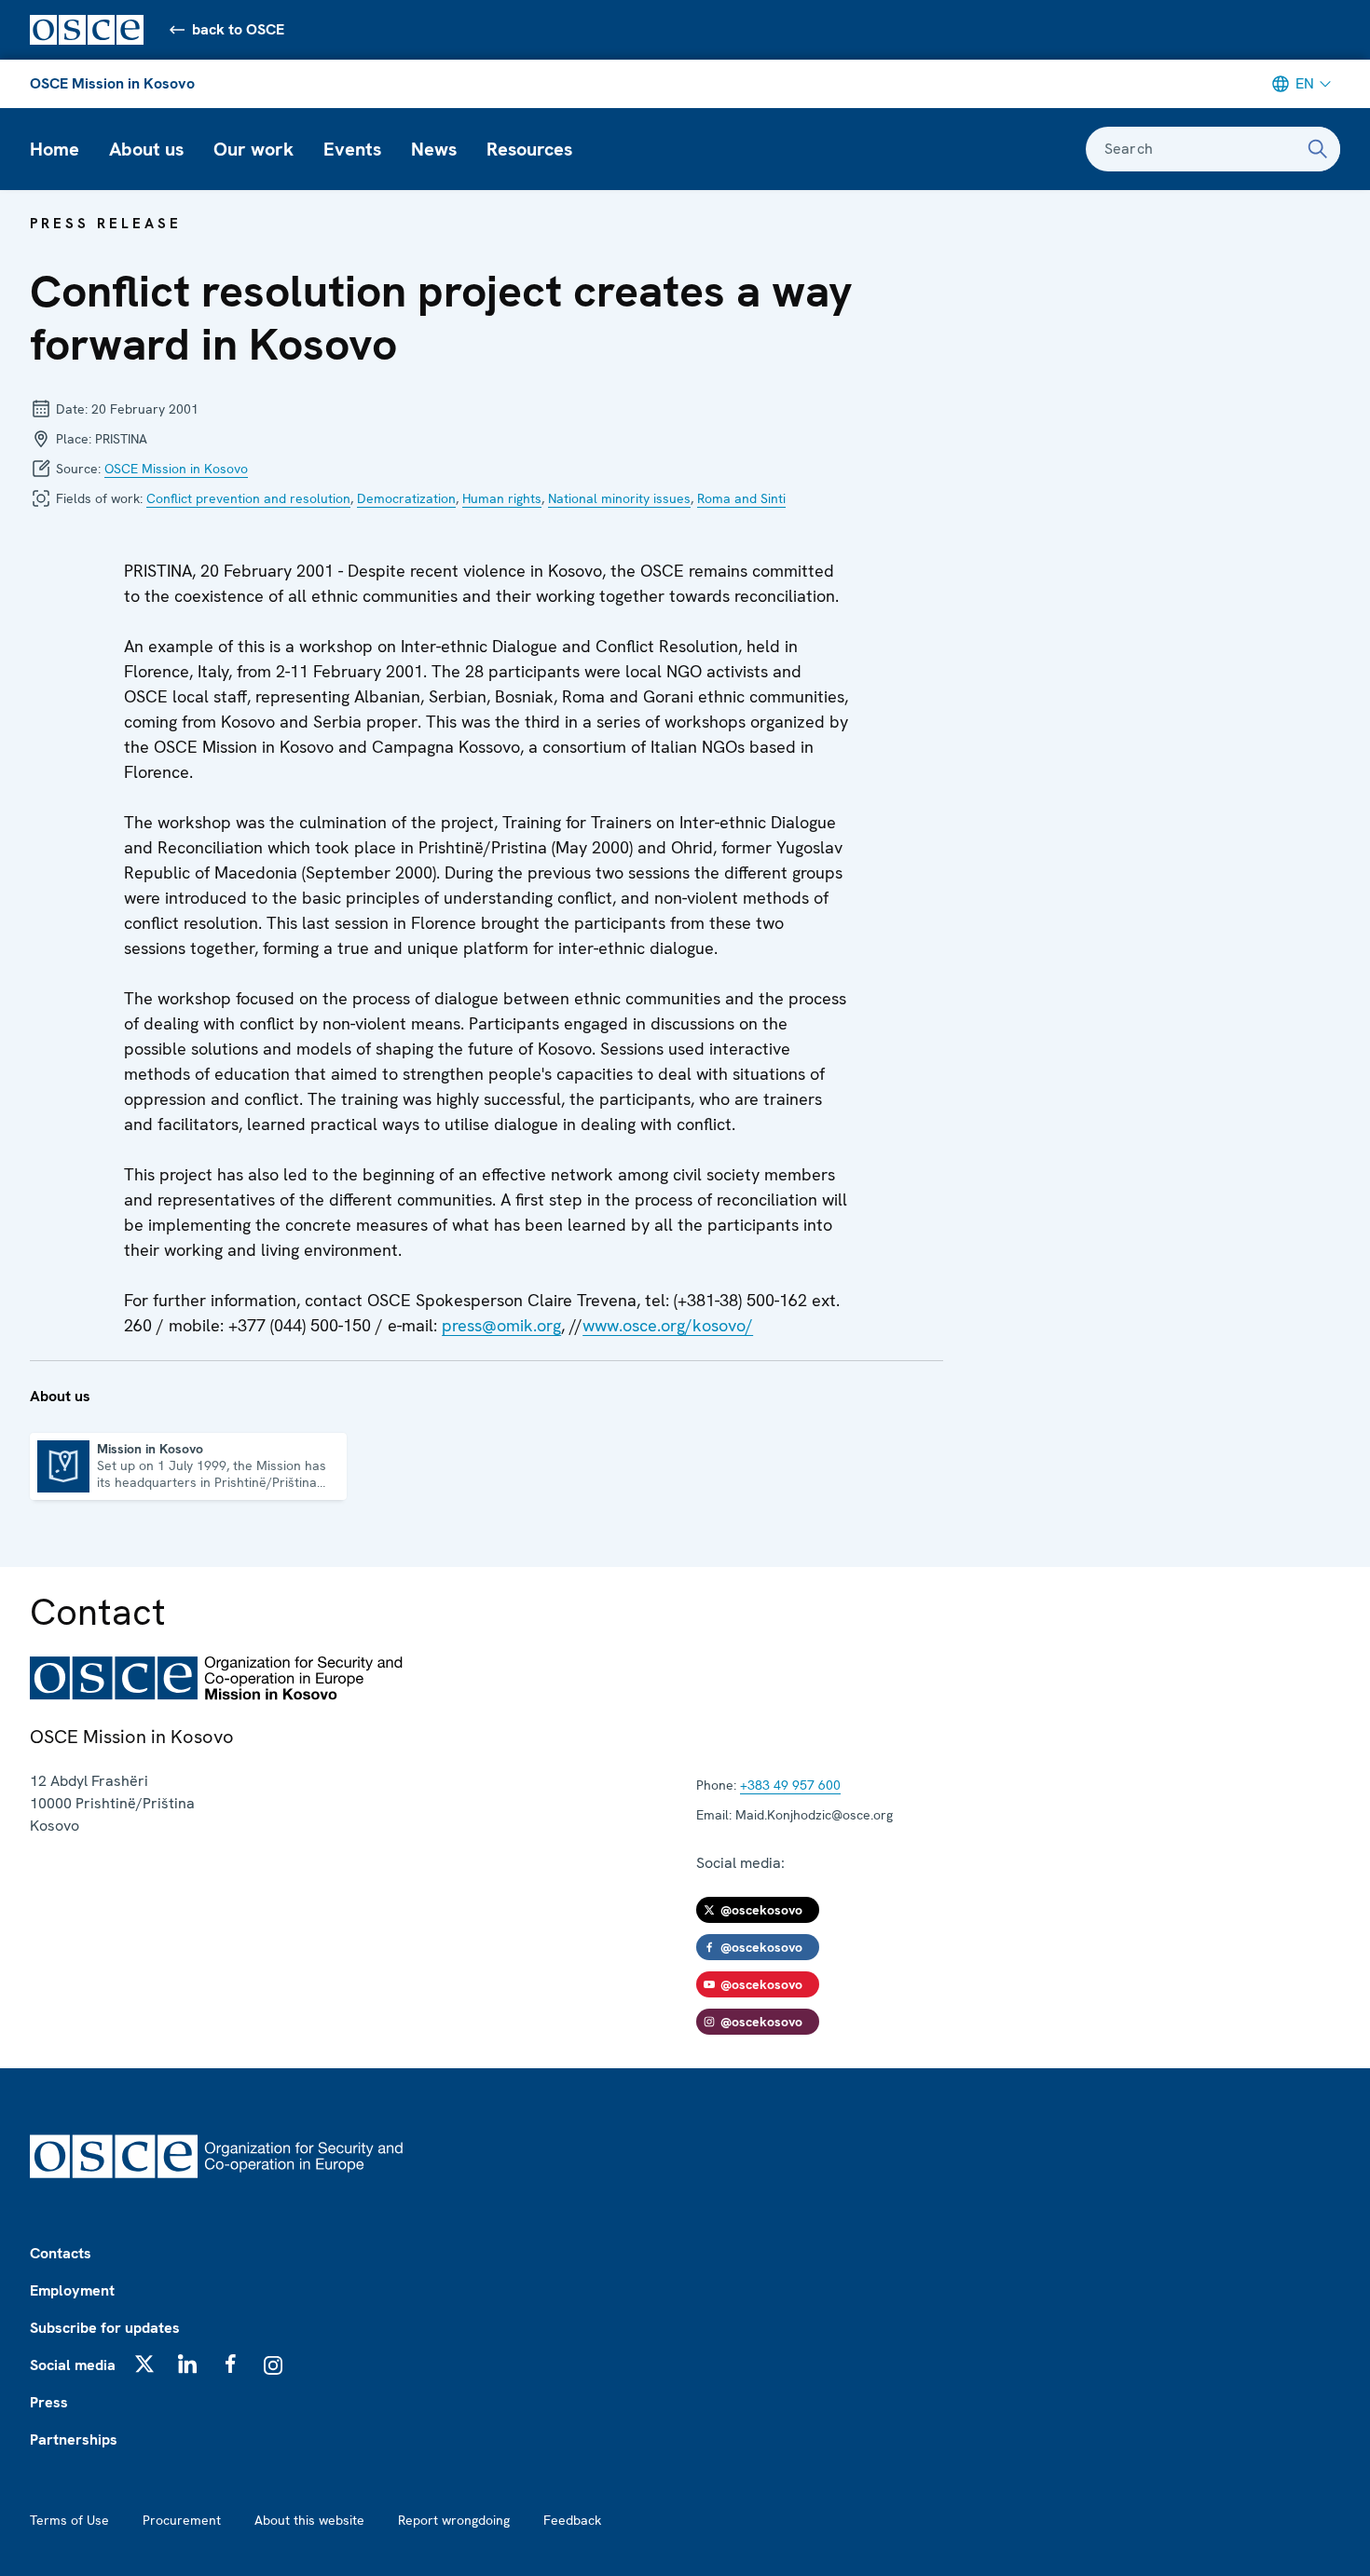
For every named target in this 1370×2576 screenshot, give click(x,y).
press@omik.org (501, 1325)
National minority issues (619, 498)
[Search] (1318, 149)
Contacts (61, 2253)
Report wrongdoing (454, 2520)
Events (352, 149)
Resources (529, 149)
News (434, 149)
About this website (309, 2520)
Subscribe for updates (105, 2328)
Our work (253, 149)
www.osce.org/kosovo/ (668, 1325)
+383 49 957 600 (790, 1785)
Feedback (572, 2520)
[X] (144, 2364)
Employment (72, 2290)
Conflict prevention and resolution (248, 498)
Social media (73, 2365)
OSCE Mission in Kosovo (112, 83)
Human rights (502, 498)
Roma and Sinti (741, 498)
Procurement (182, 2520)
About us (146, 149)
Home (55, 149)
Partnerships (74, 2440)
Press (49, 2402)
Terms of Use (69, 2520)
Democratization (406, 498)
